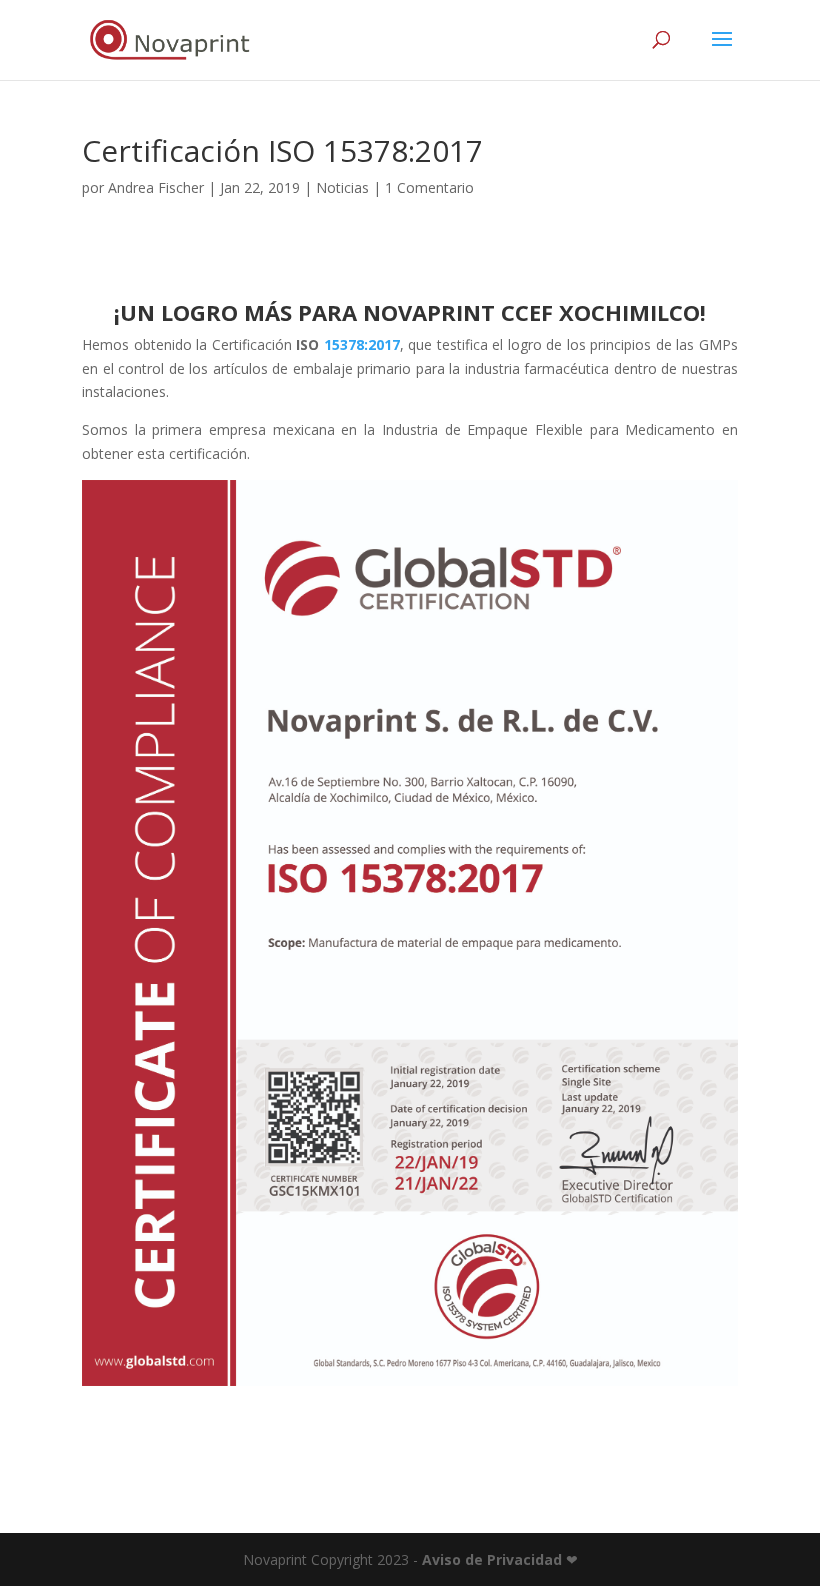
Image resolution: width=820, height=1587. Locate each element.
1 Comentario (429, 187)
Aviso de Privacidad (492, 1559)
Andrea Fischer (156, 187)
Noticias (342, 187)
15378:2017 (362, 344)
